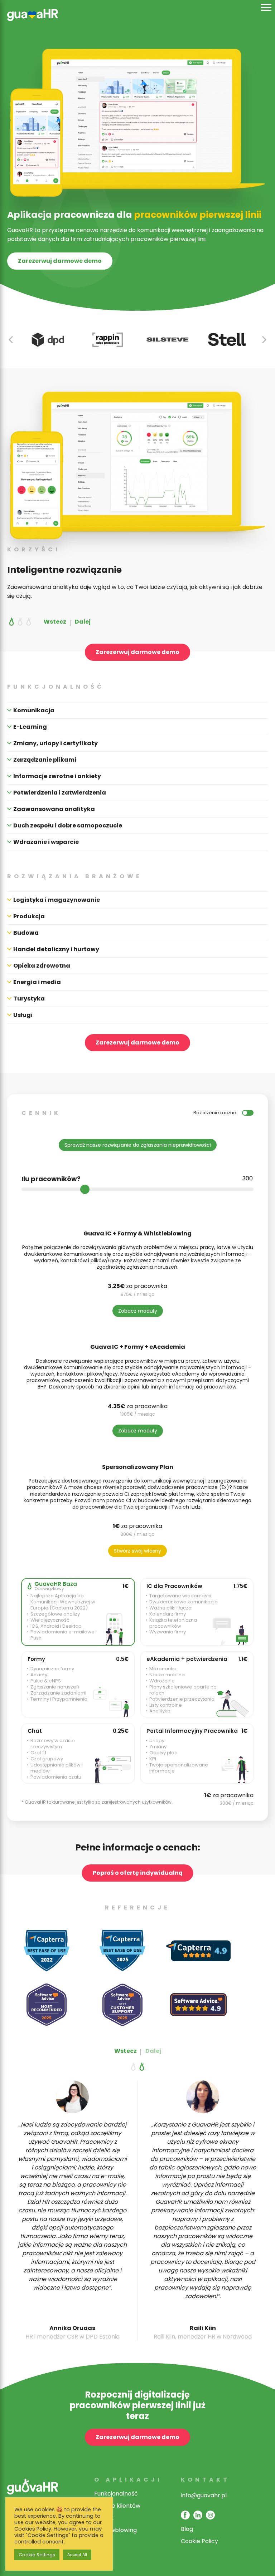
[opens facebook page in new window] (185, 2515)
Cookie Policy (199, 2541)
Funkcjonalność (116, 2494)
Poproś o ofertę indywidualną (138, 1873)
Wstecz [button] (55, 622)
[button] (264, 340)
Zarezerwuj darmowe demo (60, 261)
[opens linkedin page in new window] (198, 2515)
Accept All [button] (77, 2555)
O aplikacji (128, 2480)
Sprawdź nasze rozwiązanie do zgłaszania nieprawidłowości (138, 1145)
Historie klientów (117, 2506)
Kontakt (205, 2480)
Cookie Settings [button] (37, 2555)
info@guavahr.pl (204, 2495)
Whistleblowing (115, 2530)
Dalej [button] (83, 622)
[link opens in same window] (33, 22)
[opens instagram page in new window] (210, 2515)
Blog (187, 2529)
